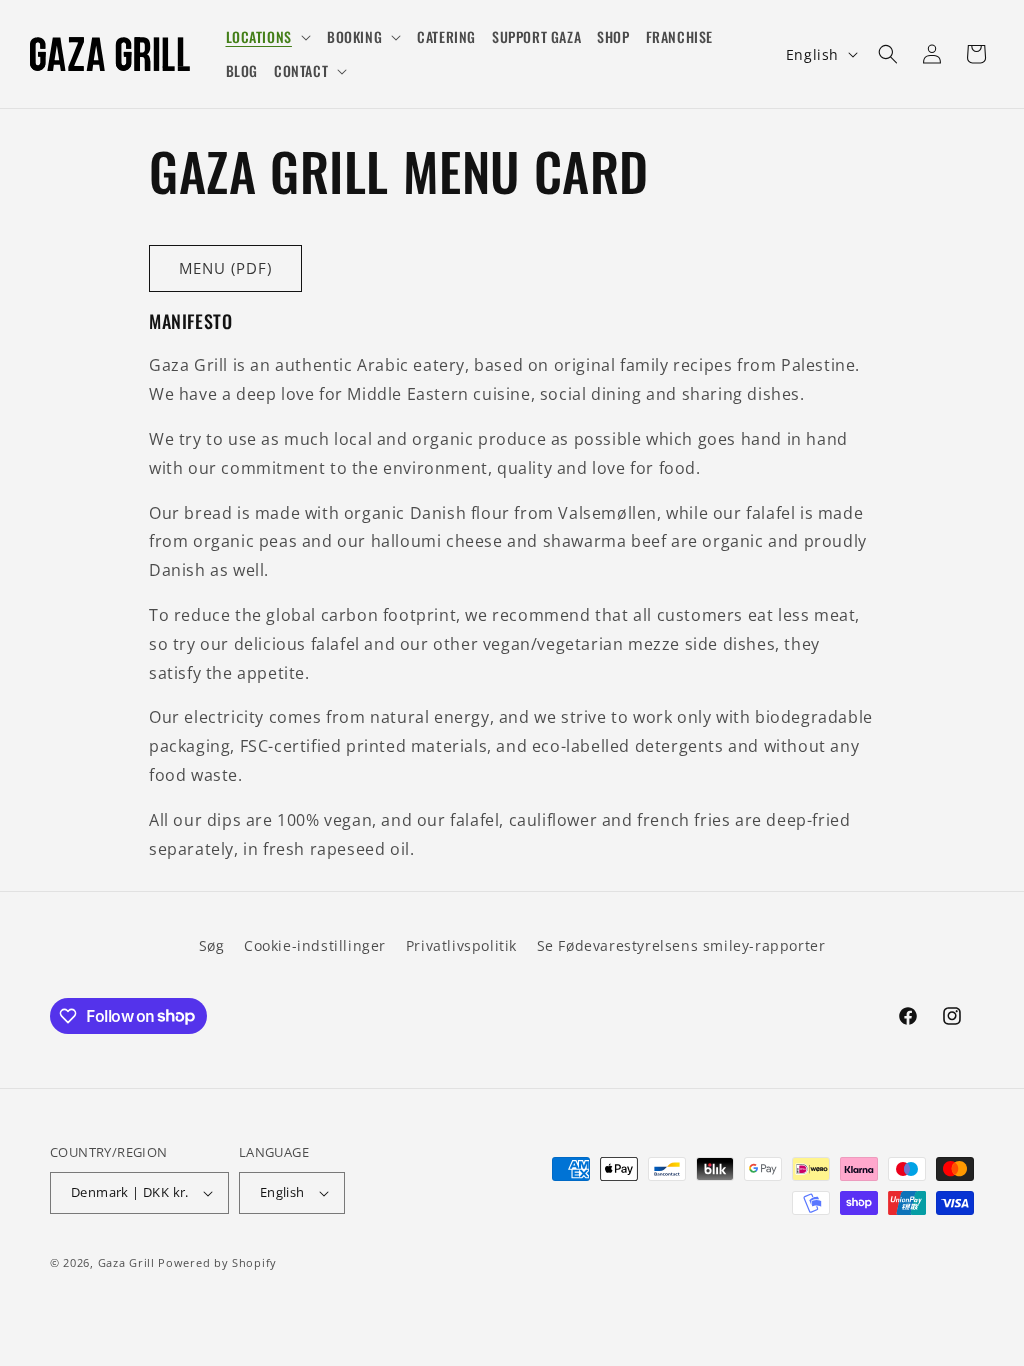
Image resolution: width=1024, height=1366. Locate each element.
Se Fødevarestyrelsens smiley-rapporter (681, 945)
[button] (268, 37)
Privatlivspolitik (461, 945)
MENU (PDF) (225, 268)
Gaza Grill (126, 1262)
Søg (212, 945)
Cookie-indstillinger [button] (315, 945)
